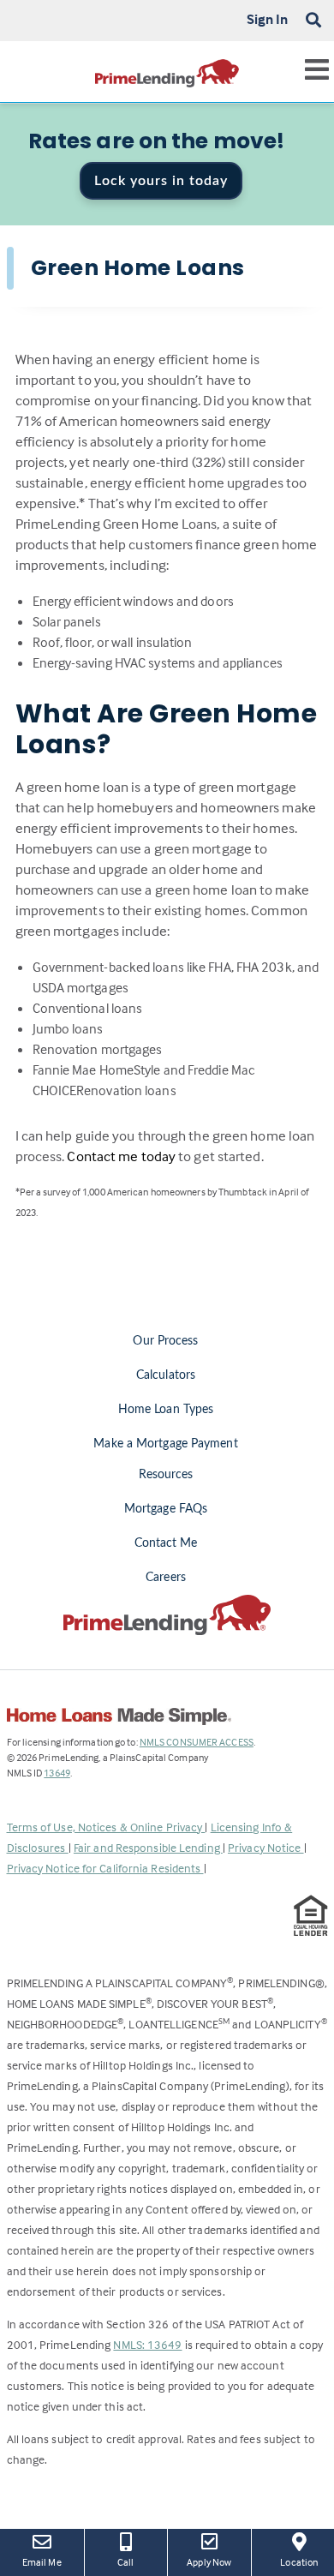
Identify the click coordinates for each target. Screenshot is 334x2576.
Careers (166, 1578)
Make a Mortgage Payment (165, 1444)
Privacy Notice (266, 1847)
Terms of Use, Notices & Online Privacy (106, 1827)
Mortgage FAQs (166, 1509)
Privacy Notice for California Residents (105, 1868)
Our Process (165, 1341)
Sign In (268, 19)
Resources (166, 1475)
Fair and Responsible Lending (148, 1847)
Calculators (166, 1375)
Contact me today (121, 1156)
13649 (57, 1773)
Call (125, 2562)
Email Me (42, 2562)
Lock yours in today (161, 181)
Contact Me (166, 1543)
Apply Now (212, 2561)
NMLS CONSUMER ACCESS (197, 1742)
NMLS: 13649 (147, 2344)
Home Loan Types (166, 1410)
